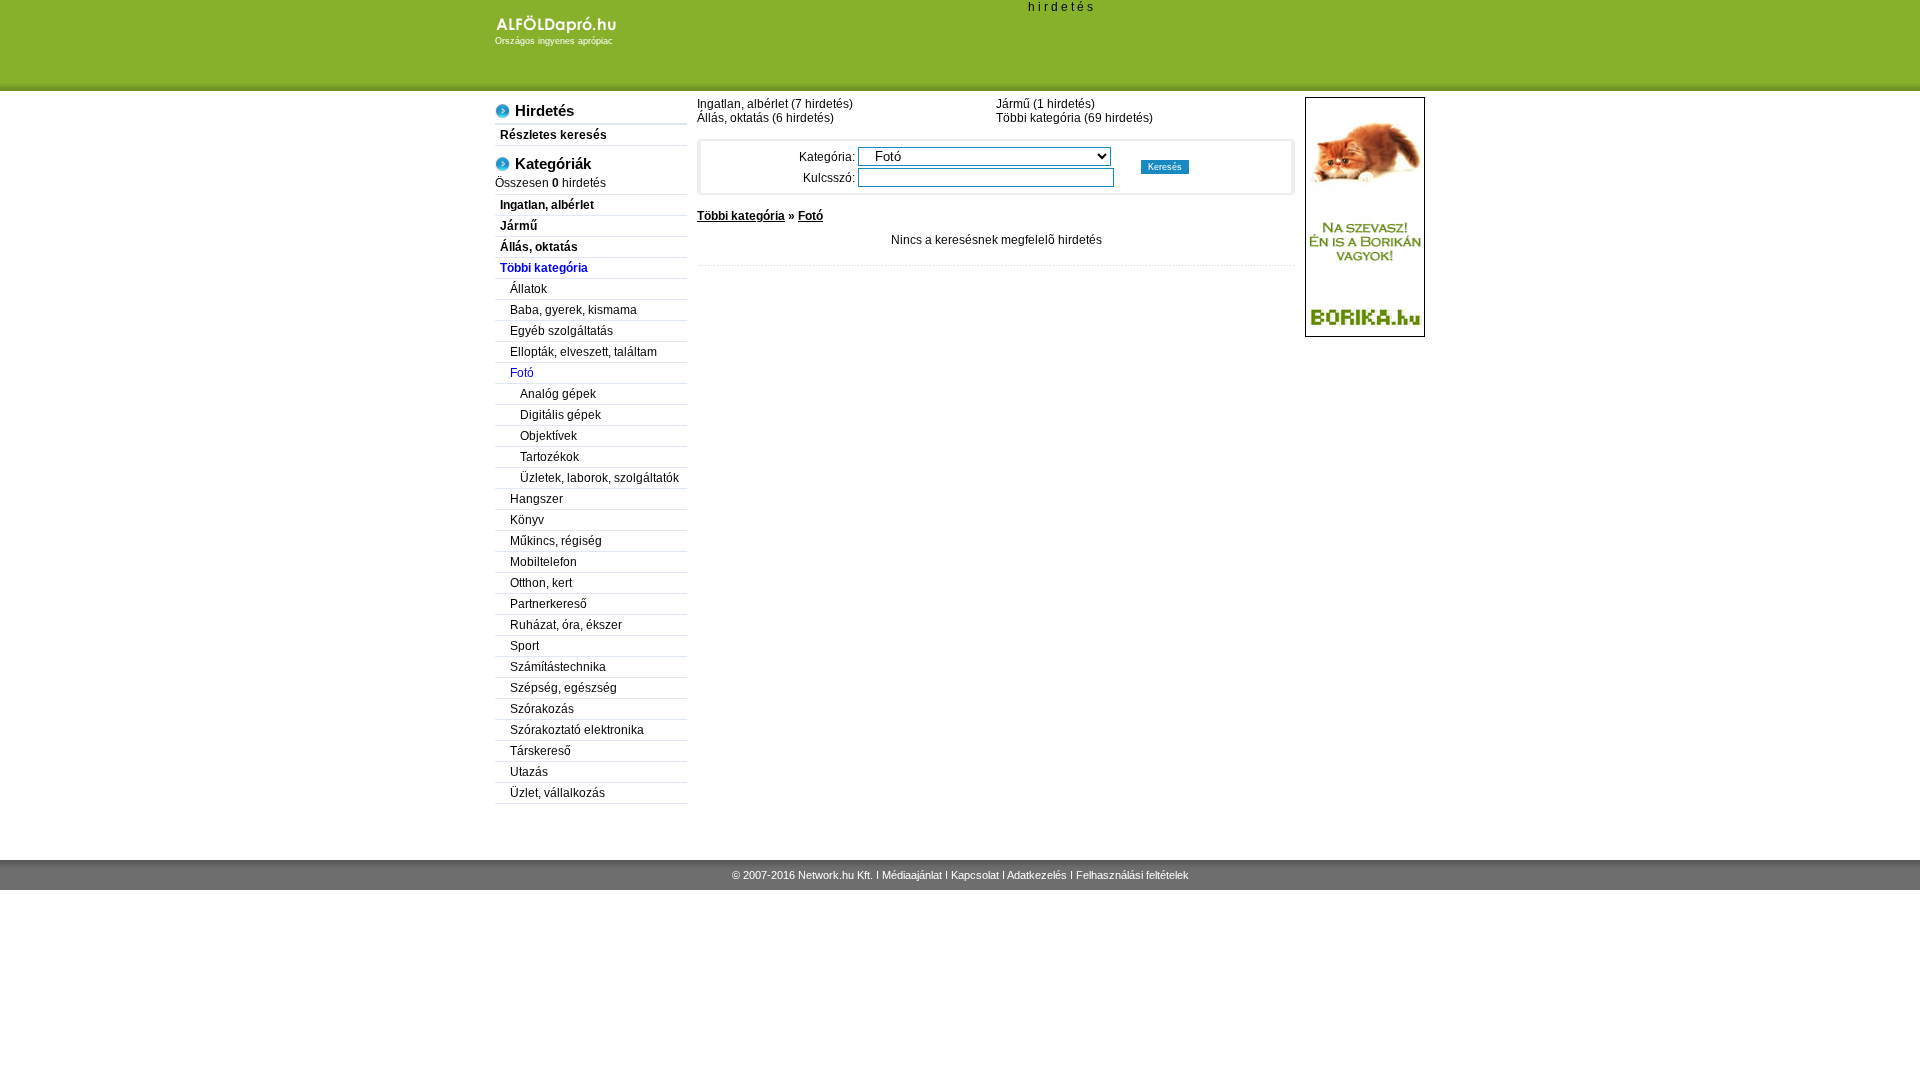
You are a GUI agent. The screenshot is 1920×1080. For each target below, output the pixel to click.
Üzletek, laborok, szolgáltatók (599, 478)
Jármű (518, 226)
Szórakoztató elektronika (577, 730)
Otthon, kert (541, 583)
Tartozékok (549, 457)
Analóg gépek (558, 394)
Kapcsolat (975, 875)
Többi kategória (741, 216)
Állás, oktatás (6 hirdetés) (765, 118)
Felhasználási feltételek (1132, 875)
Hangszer (536, 499)
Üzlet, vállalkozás (557, 793)
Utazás (529, 772)
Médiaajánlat (912, 875)
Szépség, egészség (563, 688)
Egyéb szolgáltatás (561, 331)
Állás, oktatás (539, 247)
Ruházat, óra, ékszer (566, 625)
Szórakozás (542, 709)
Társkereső (540, 751)
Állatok (528, 289)
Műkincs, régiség (556, 541)
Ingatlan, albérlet (547, 205)
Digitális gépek (560, 415)
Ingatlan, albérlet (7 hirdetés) (775, 104)
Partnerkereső (548, 604)
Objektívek (548, 436)
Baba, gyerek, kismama (573, 310)
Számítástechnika (558, 667)
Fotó (810, 216)
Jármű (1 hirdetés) (1045, 104)
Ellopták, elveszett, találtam (583, 352)
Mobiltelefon (543, 562)
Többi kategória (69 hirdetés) (1074, 118)
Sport (524, 646)
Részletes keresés (553, 135)
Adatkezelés (1037, 875)
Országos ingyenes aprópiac (554, 41)
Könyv (527, 520)
